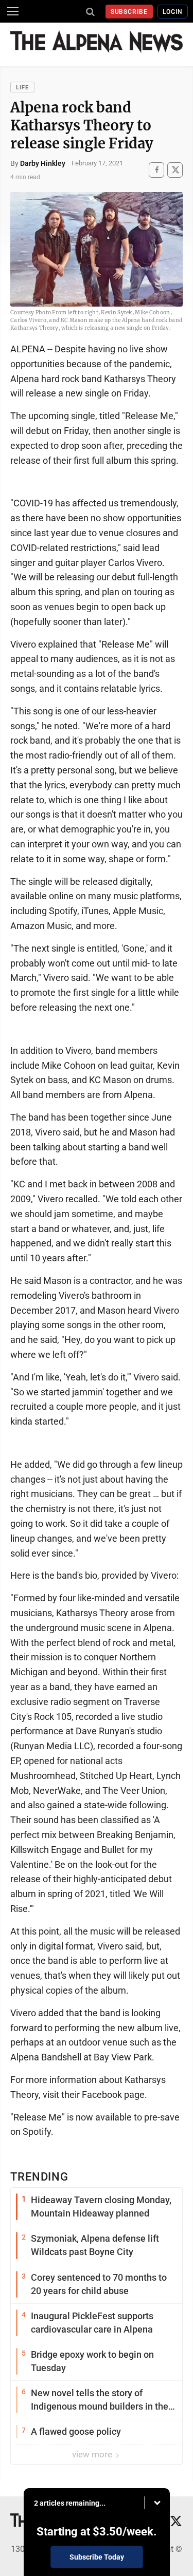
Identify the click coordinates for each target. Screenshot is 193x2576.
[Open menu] (13, 11)
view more (93, 2454)
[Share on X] (175, 170)
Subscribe (129, 12)
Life (22, 88)
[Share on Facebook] (156, 170)
